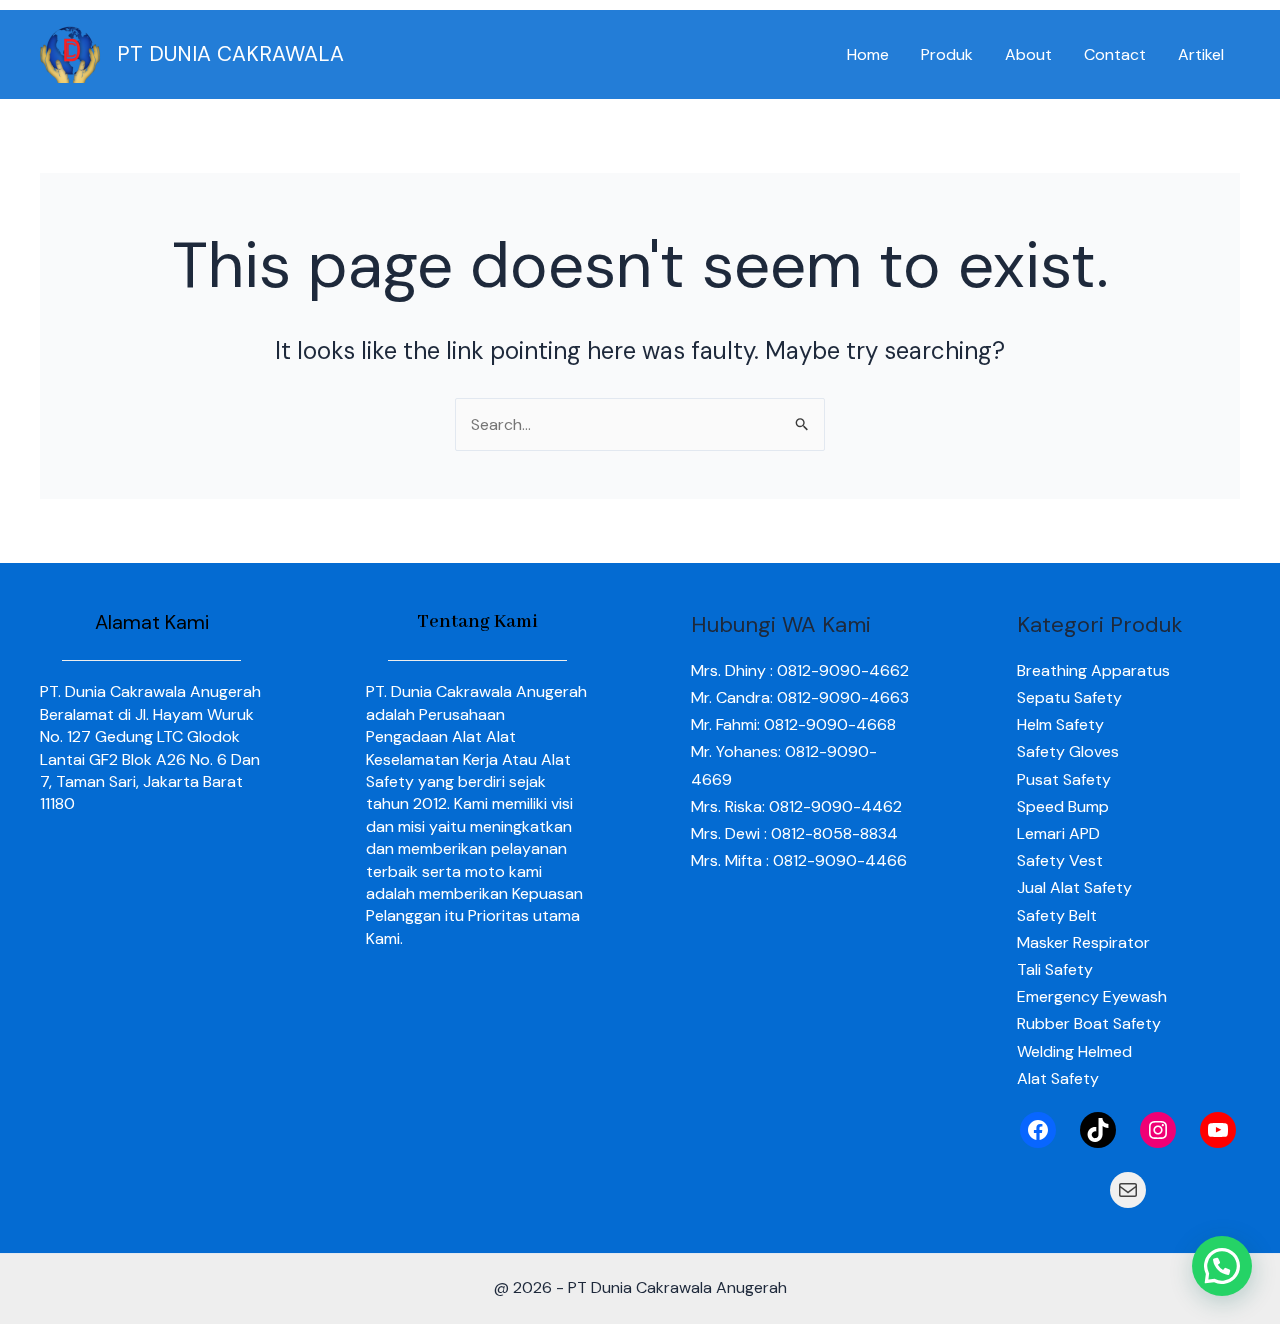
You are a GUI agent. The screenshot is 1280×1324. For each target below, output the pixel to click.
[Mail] (1128, 1190)
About (1028, 54)
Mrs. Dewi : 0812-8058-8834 (794, 833)
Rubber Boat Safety (1089, 1023)
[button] (1222, 1266)
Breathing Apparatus (1093, 670)
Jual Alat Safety (1074, 887)
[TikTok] (1098, 1130)
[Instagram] (1158, 1130)
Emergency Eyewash (1092, 996)
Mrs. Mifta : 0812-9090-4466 (799, 860)
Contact (1115, 54)
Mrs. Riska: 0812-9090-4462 (796, 806)
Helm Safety (1060, 724)
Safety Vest (1060, 860)
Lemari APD (1058, 833)
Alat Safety (1058, 1078)
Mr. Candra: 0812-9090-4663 (800, 697)
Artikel (1201, 54)
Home (868, 54)
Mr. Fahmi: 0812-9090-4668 (793, 724)
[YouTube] (1218, 1130)
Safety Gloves (1068, 751)
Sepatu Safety (1069, 697)
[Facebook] (1038, 1130)
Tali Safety (1055, 969)
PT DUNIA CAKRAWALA (230, 54)
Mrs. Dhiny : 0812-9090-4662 (800, 670)
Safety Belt (1057, 915)
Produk (947, 54)
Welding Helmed (1074, 1051)
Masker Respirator (1083, 942)
